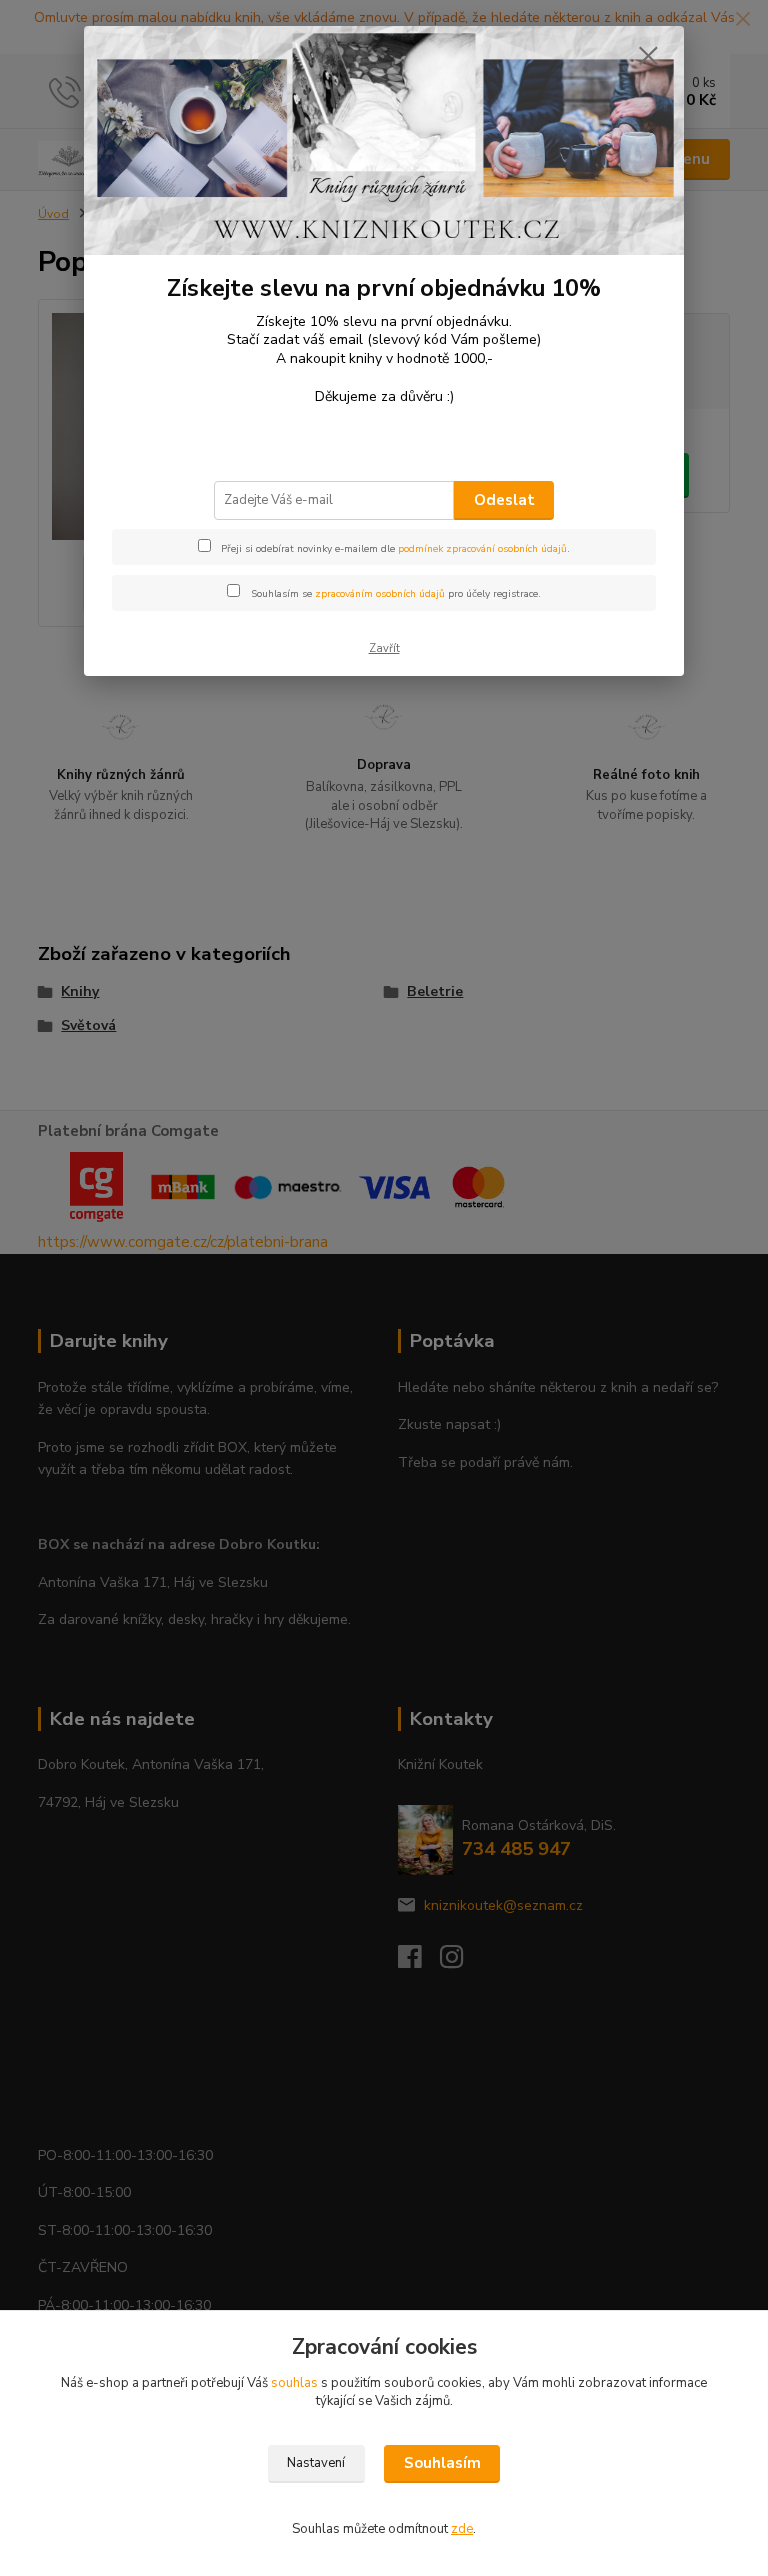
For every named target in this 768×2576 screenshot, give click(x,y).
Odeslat (504, 500)
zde (462, 2529)
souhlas (294, 2383)
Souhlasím (442, 2463)
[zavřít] (648, 57)
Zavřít (384, 648)
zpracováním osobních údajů (380, 594)
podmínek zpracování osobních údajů (482, 549)
